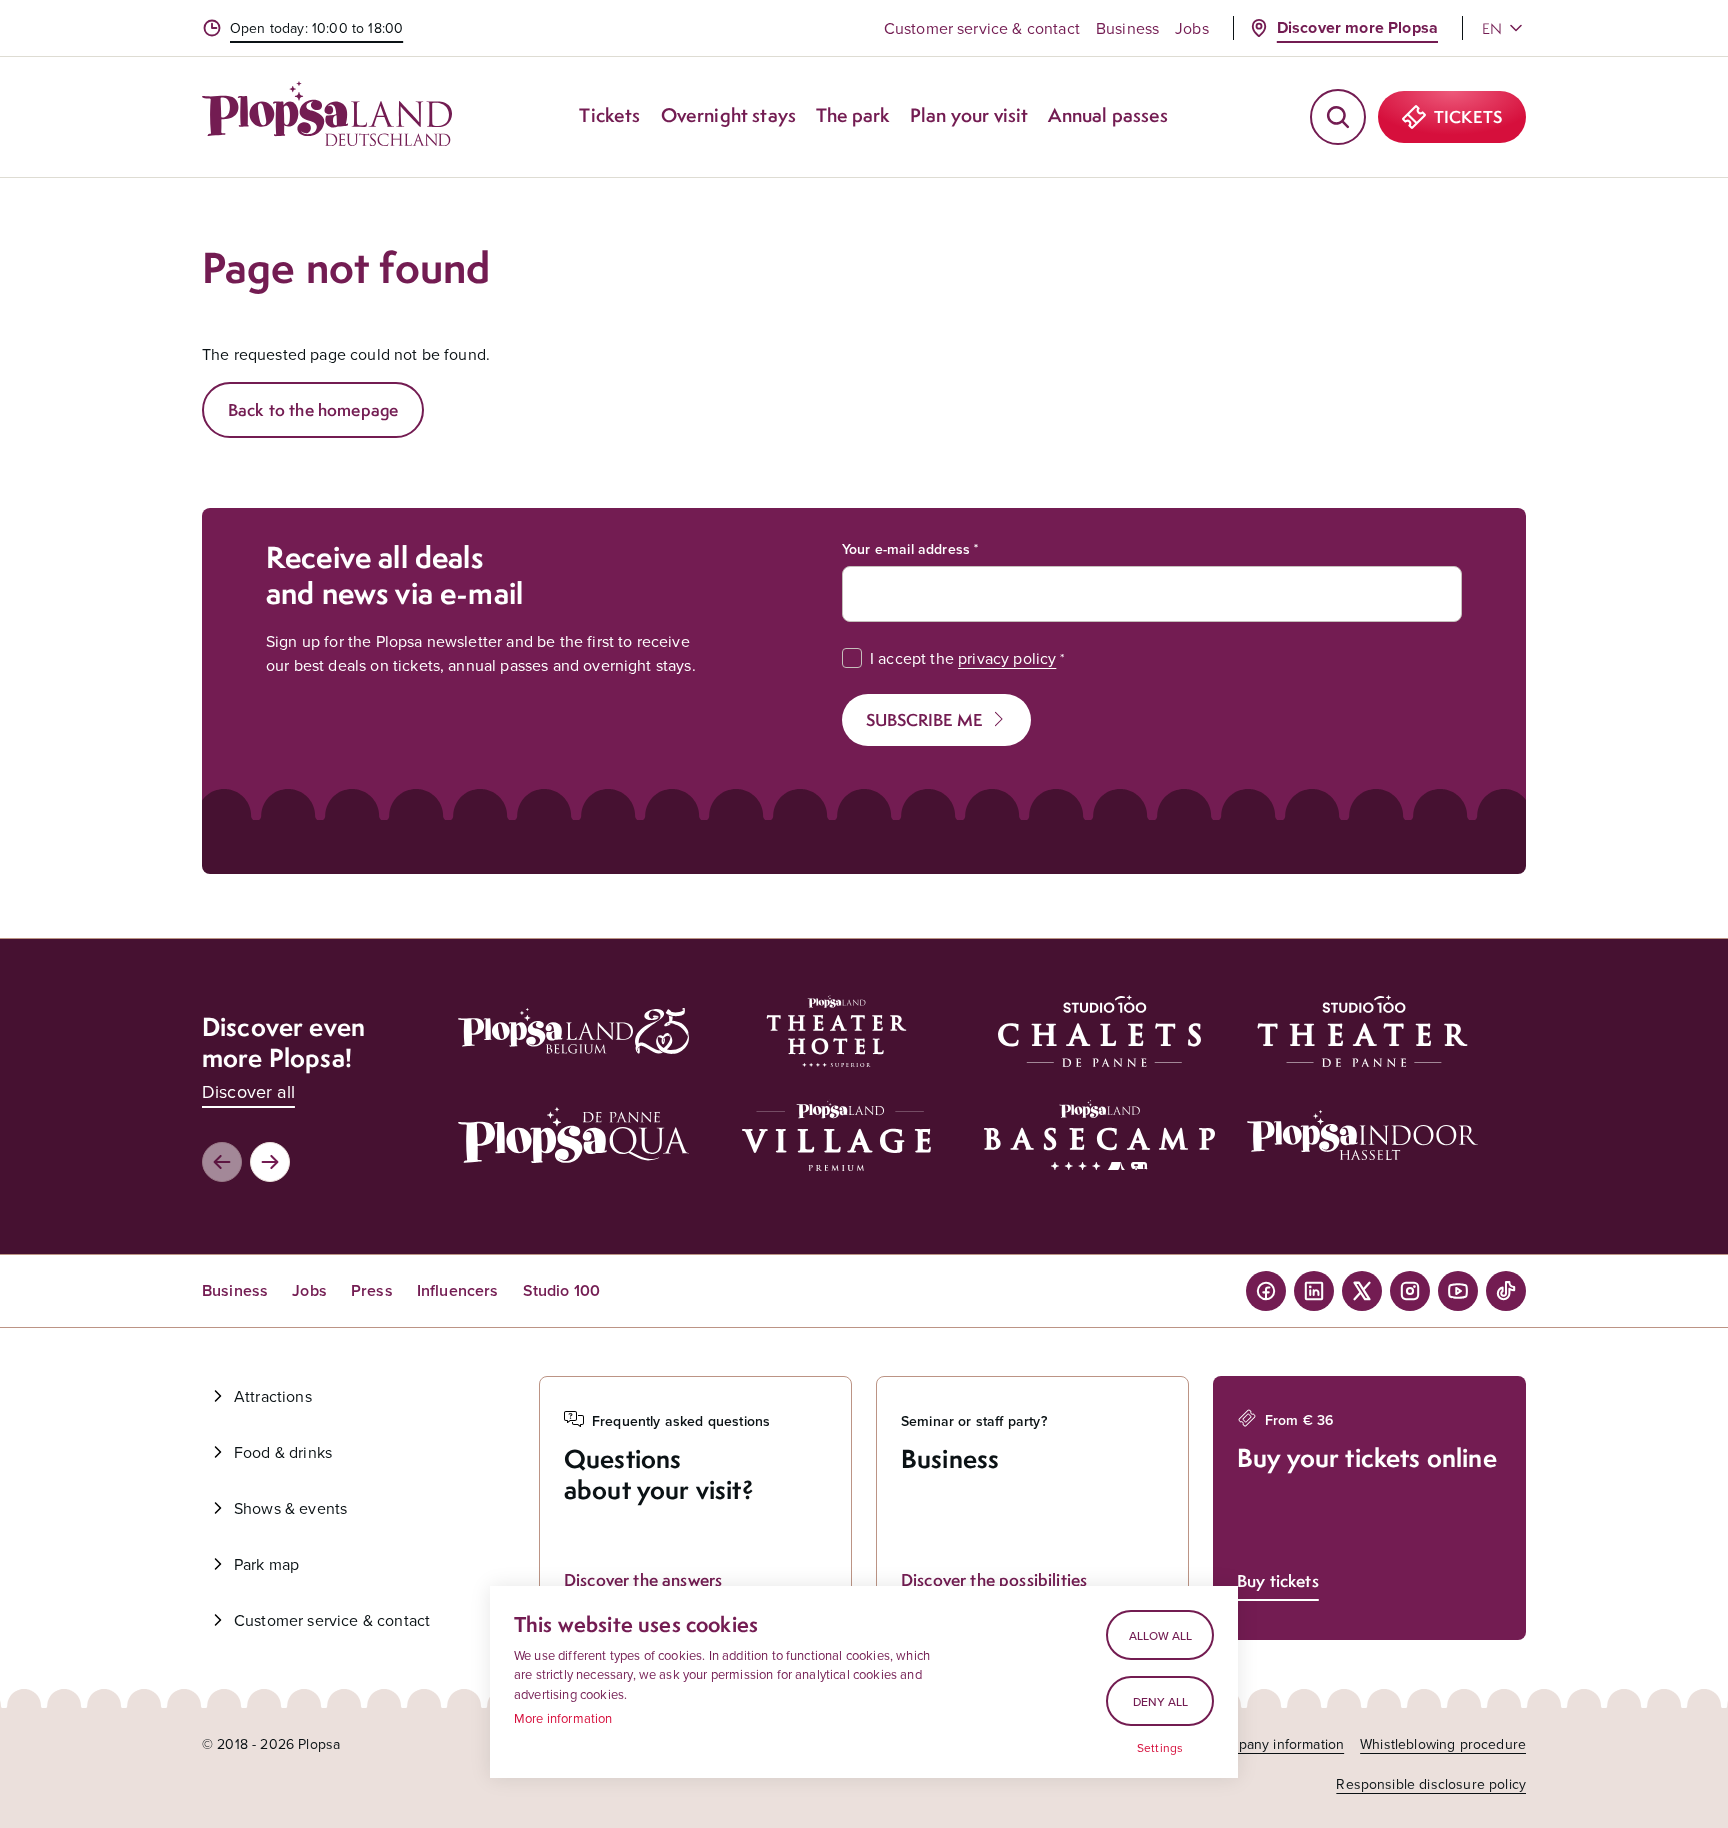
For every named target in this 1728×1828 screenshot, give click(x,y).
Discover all (248, 1091)
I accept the (963, 658)
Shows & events (290, 1508)
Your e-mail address (906, 549)
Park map (266, 1564)
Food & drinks (283, 1452)
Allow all (1160, 1635)
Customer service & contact (982, 28)
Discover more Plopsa (1357, 27)
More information (563, 1718)
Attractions (273, 1396)
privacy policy (1007, 658)
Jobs (1192, 28)
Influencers (458, 1290)
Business (1127, 28)
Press (372, 1290)
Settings (1160, 1748)
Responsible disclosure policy (1431, 1784)
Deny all (1160, 1701)
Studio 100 (562, 1290)
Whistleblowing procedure (1443, 1744)
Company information (1277, 1744)
